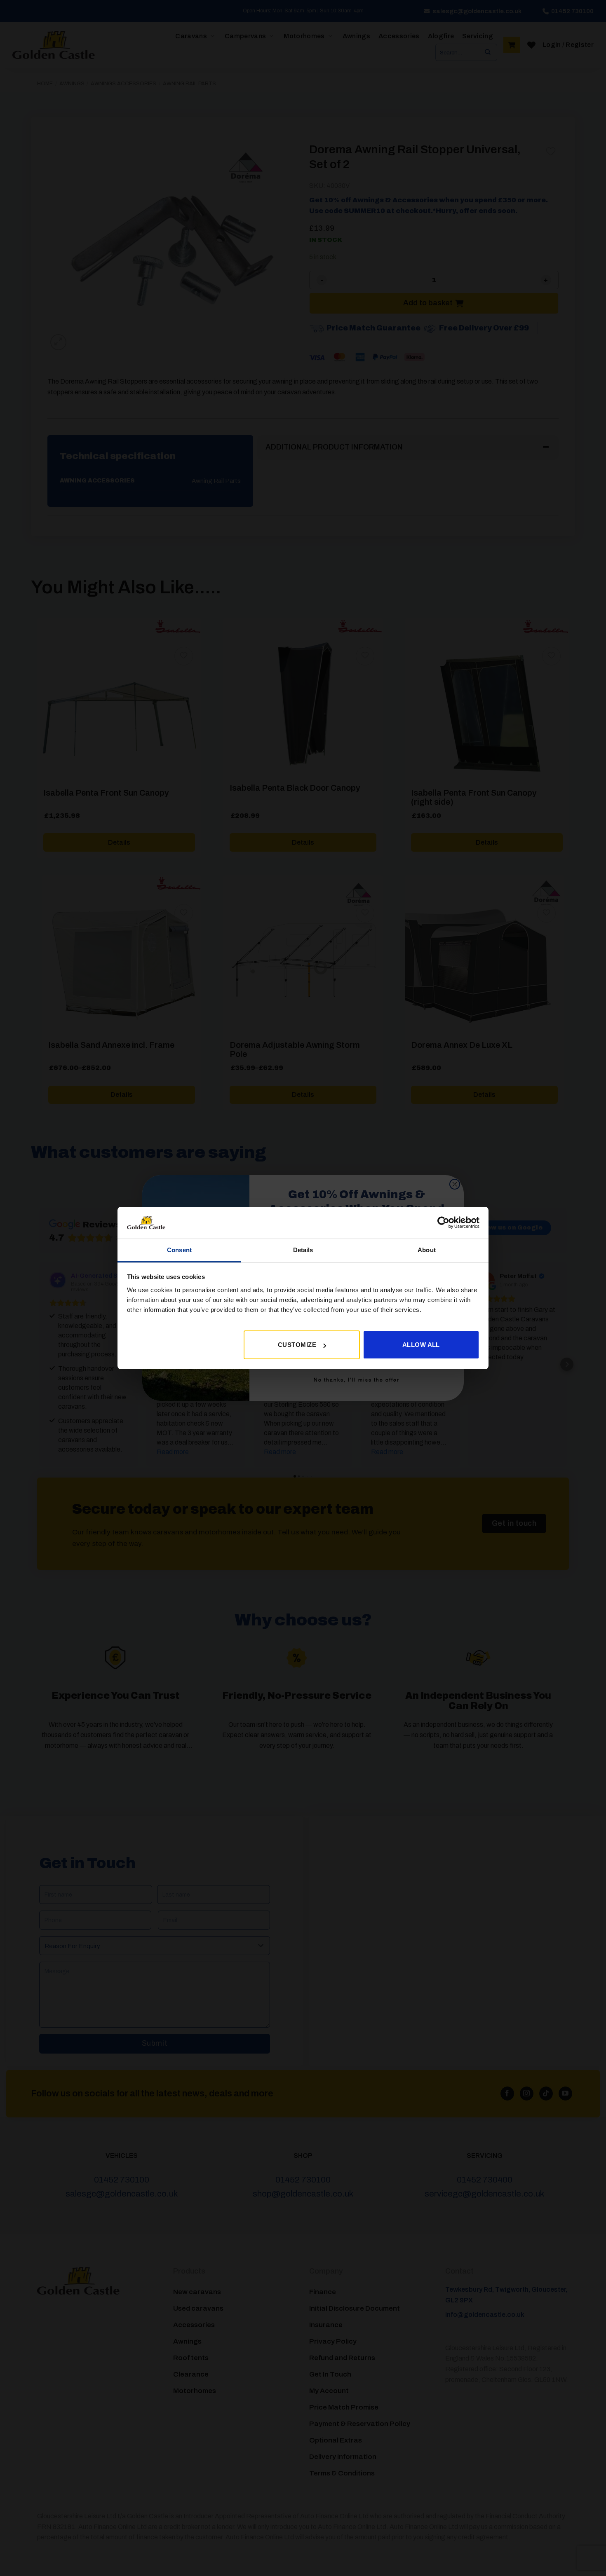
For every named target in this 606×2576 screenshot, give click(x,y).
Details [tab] (303, 1250)
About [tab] (427, 1250)
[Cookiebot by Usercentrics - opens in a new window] (443, 1222)
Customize (297, 1345)
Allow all (421, 1345)
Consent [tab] (179, 1250)
